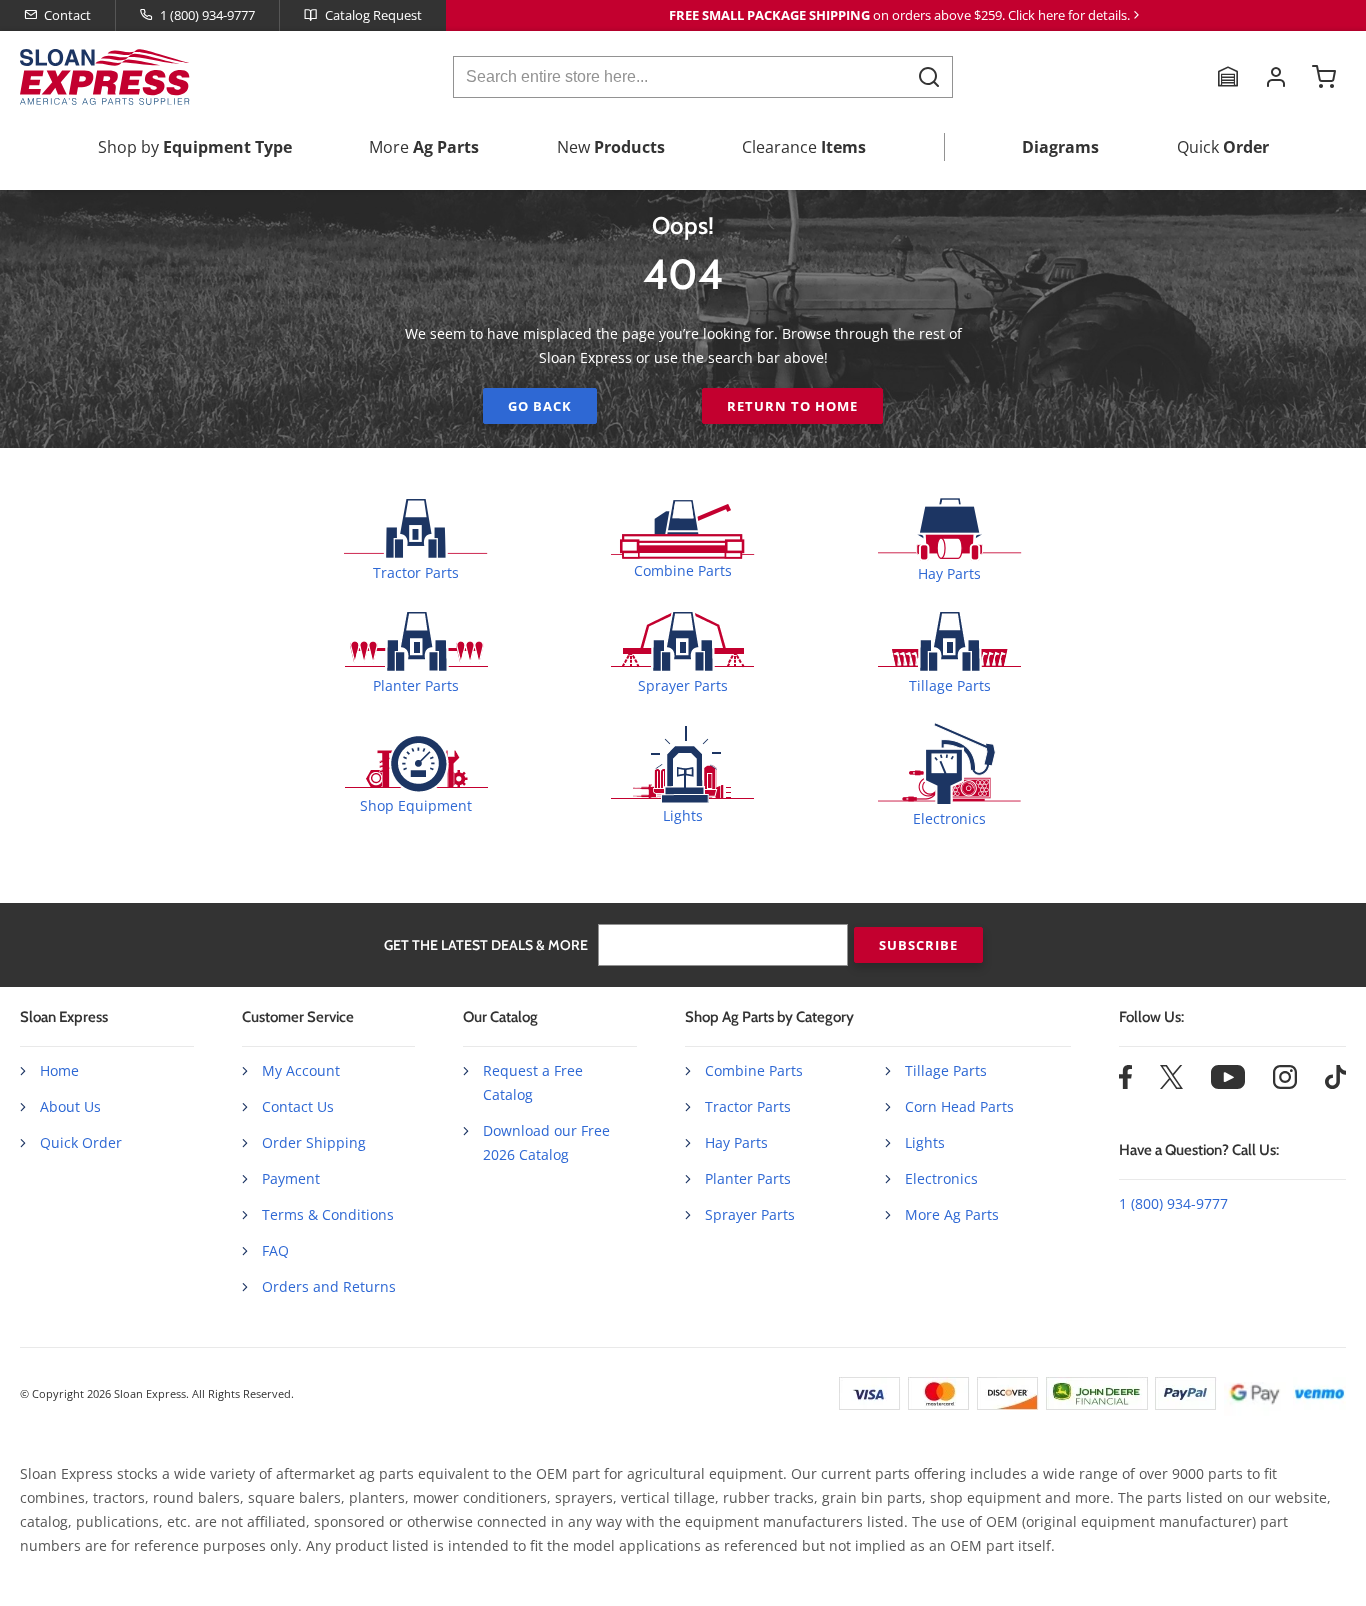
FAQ (275, 1250)
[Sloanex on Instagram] (1285, 1084)
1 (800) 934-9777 (207, 15)
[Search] (929, 76)
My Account (301, 1070)
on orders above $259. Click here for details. (899, 15)
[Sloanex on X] (1171, 1084)
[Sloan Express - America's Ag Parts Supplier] (101, 77)
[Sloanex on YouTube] (1228, 1084)
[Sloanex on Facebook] (1125, 1084)
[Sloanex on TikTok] (1335, 1084)
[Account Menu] (1276, 77)
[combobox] (703, 77)
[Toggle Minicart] (1324, 77)
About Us (70, 1106)
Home (59, 1070)
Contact (67, 15)
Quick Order (81, 1142)
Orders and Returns (329, 1286)
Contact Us (298, 1106)
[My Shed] (1228, 77)
